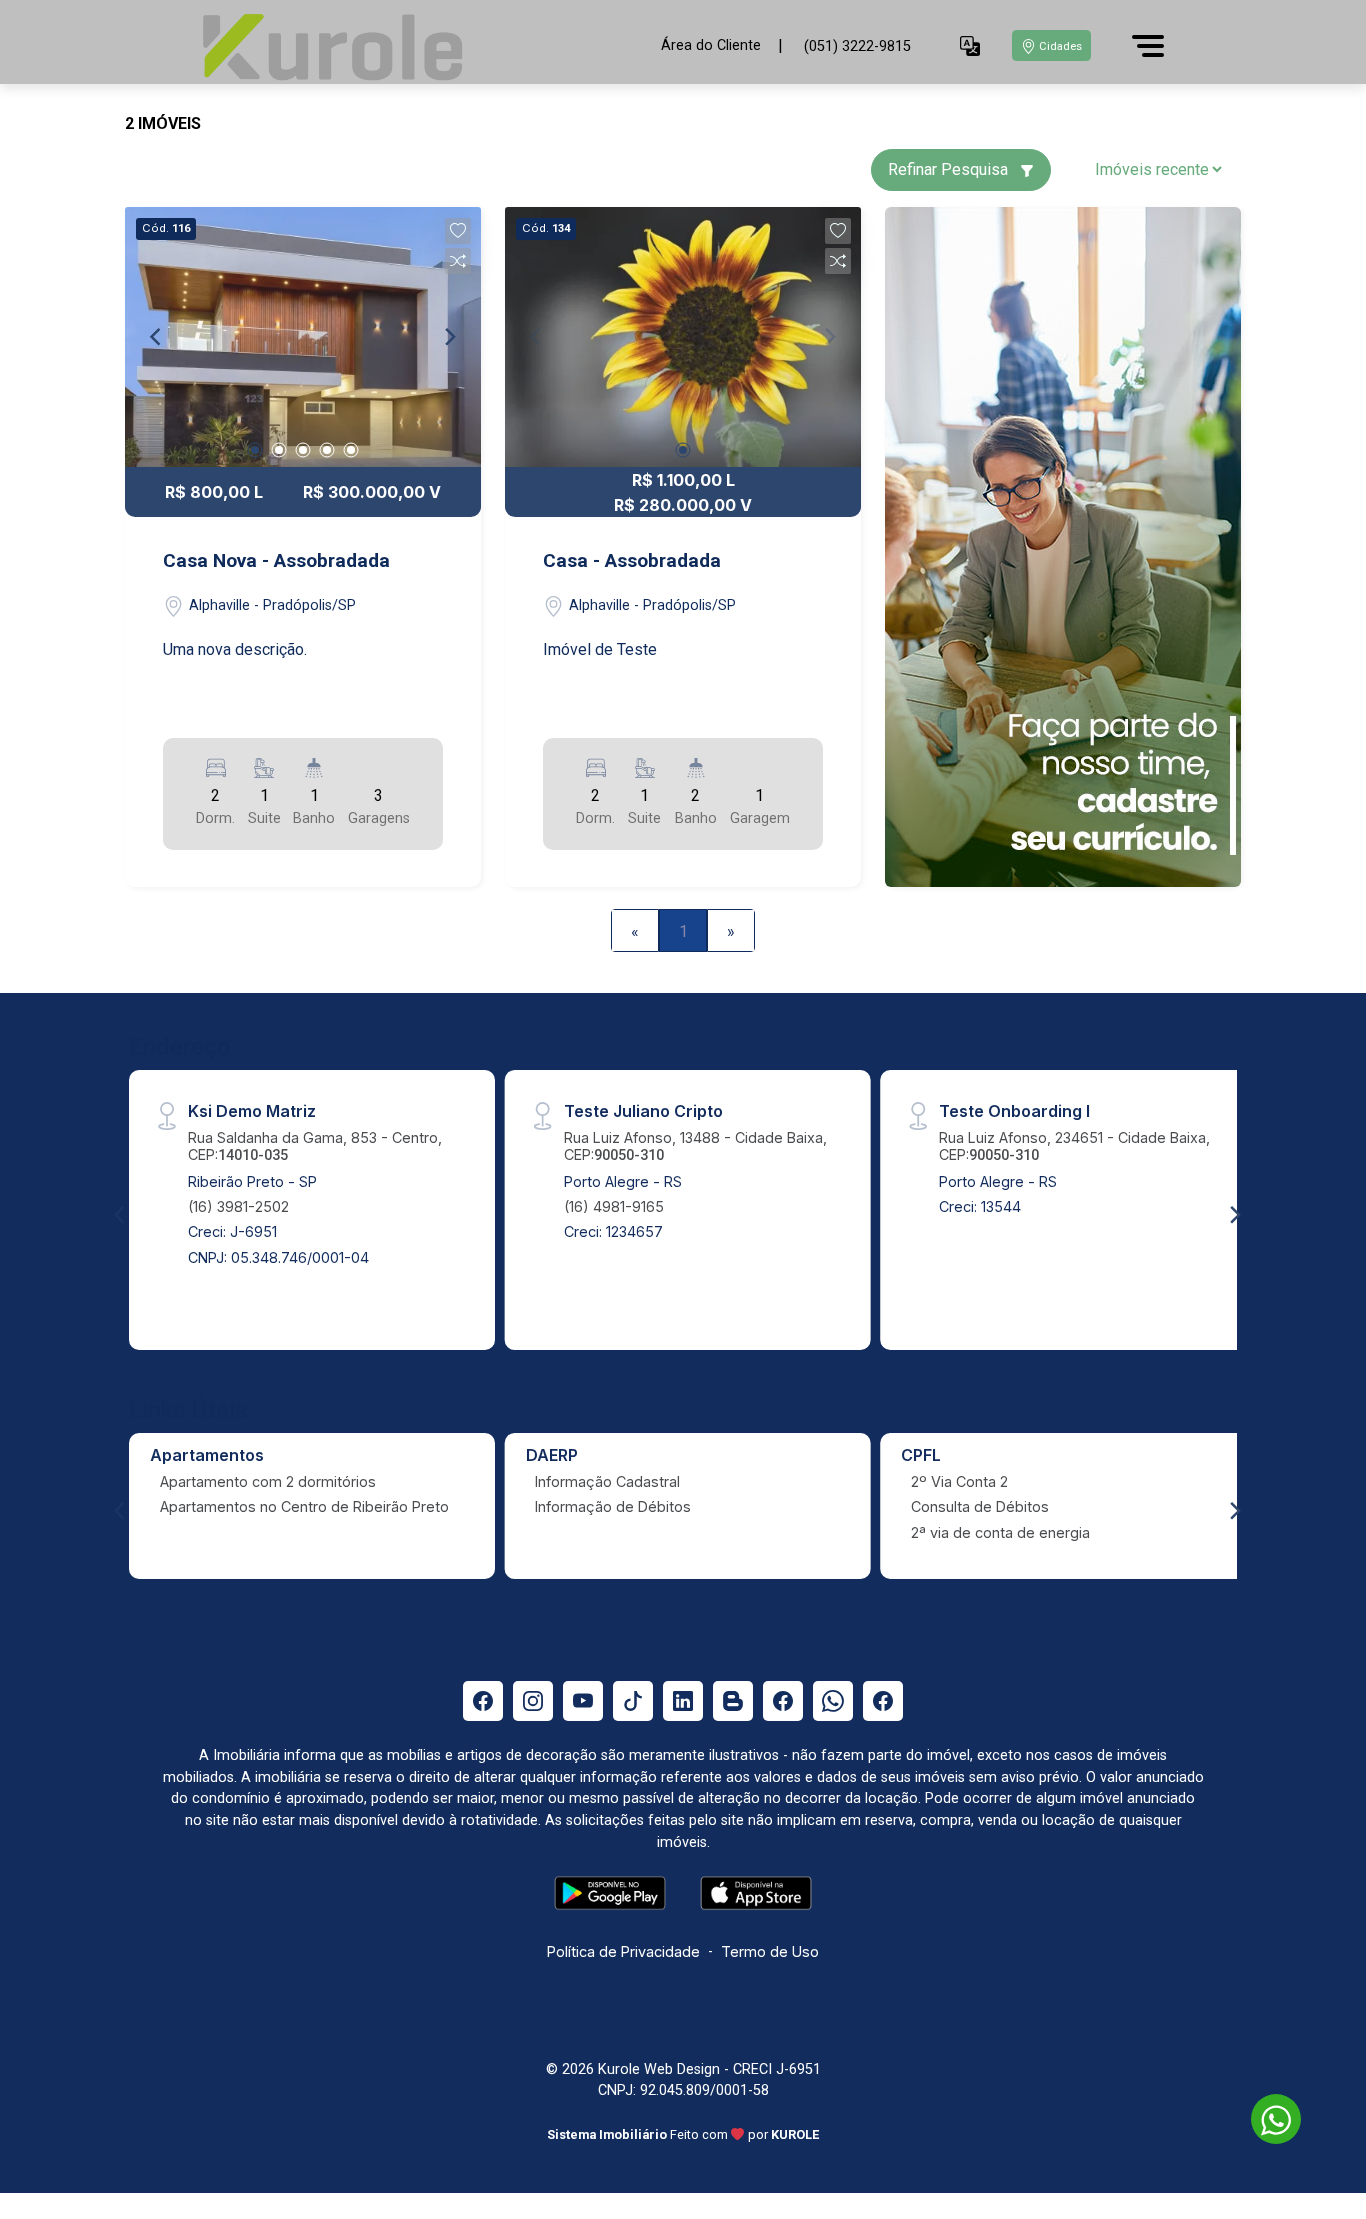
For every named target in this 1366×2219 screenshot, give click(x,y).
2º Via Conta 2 (959, 1481)
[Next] (449, 337)
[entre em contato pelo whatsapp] (1266, 2115)
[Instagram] (533, 1701)
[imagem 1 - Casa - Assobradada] (683, 337)
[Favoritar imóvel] (458, 231)
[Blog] (733, 1701)
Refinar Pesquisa (950, 169)
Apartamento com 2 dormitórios (268, 1481)
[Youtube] (583, 1701)
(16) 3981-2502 (238, 1206)
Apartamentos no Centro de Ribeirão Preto (304, 1506)
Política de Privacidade (623, 1951)
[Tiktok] (633, 1701)
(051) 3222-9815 (857, 46)
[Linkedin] (683, 1701)
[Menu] (1148, 46)
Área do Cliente (711, 45)
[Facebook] (483, 1701)
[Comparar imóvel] (458, 261)
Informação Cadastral (607, 1481)
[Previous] (157, 337)
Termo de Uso (770, 1951)
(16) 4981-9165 (614, 1206)
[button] (970, 46)
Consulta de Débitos (980, 1506)
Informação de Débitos (613, 1506)
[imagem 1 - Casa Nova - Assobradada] (303, 337)
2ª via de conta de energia (1000, 1532)
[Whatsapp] (833, 1701)
